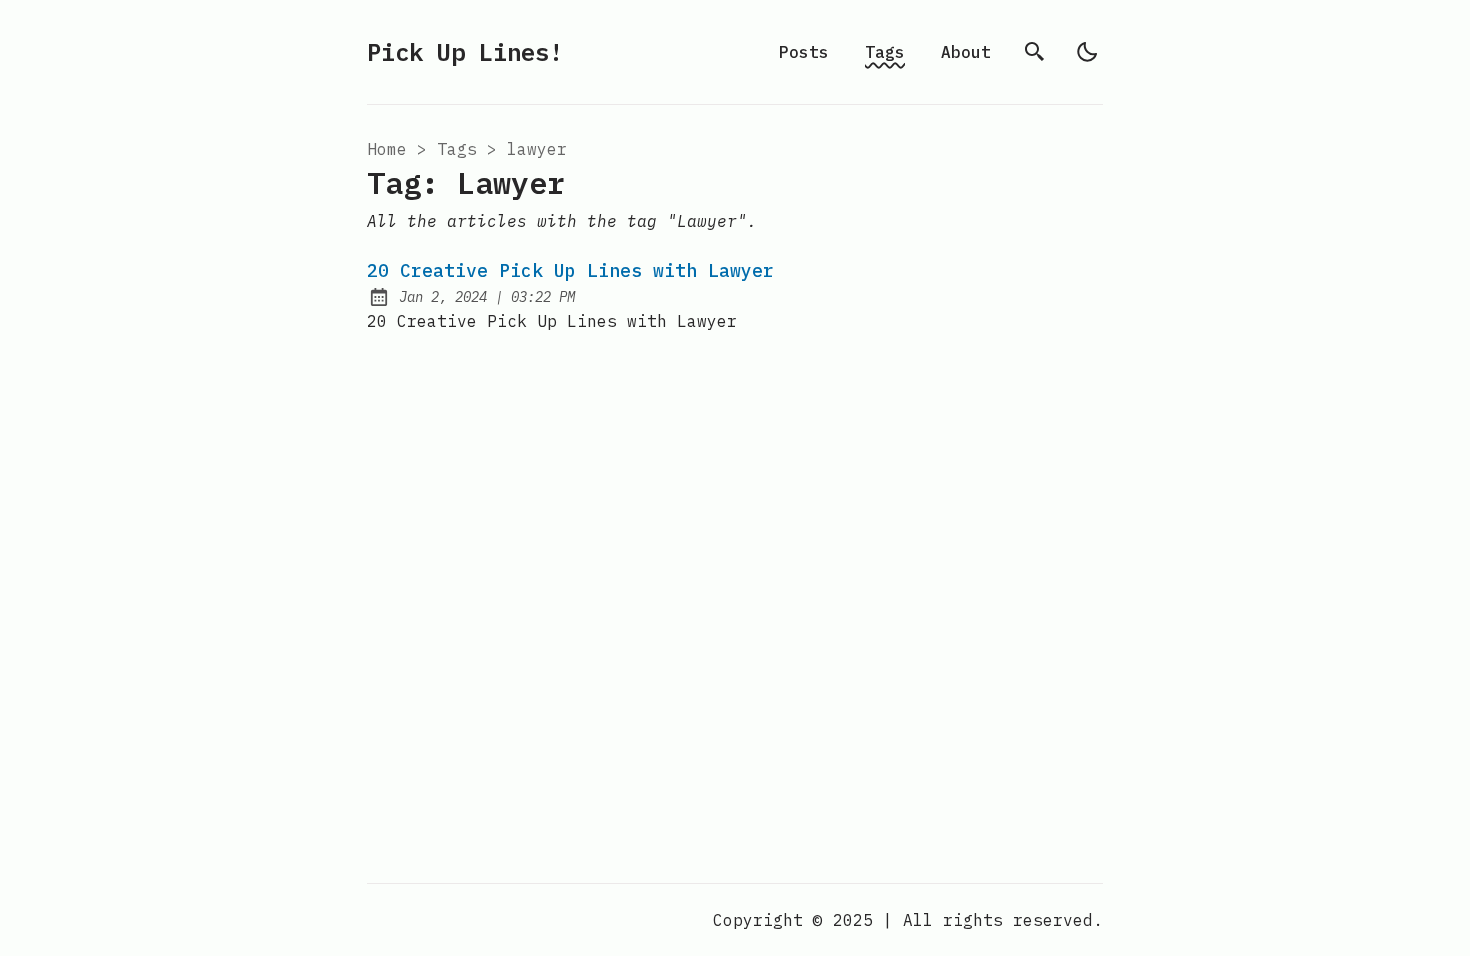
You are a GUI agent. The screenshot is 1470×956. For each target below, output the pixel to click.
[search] (1035, 52)
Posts (804, 52)
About (966, 52)
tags (457, 149)
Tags (885, 52)
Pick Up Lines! (465, 52)
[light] (1087, 52)
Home (387, 149)
